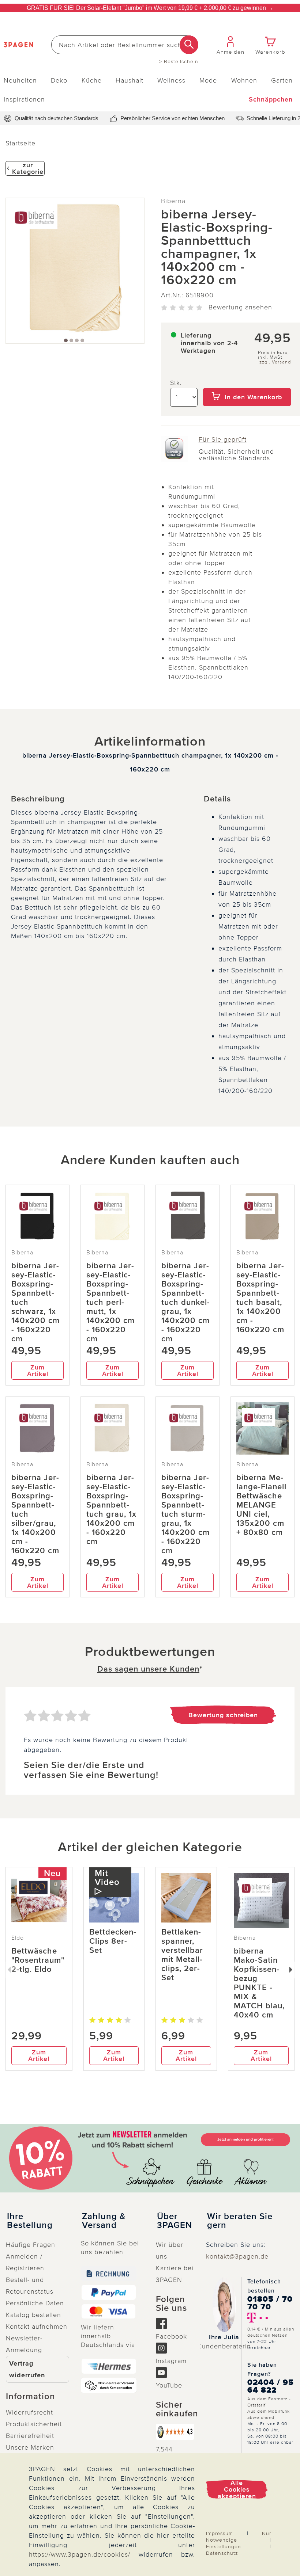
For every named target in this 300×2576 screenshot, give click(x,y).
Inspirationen (24, 99)
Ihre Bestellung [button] (30, 2221)
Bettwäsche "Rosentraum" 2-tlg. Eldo (38, 1960)
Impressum (220, 2533)
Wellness (171, 80)
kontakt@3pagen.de (237, 2256)
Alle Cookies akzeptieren (237, 2489)
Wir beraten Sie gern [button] (240, 2221)
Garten (282, 80)
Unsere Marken (30, 2447)
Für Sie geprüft (223, 439)
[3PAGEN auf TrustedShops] (175, 2432)
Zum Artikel (38, 1371)
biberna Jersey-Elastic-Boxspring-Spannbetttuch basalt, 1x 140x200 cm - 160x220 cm (260, 1298)
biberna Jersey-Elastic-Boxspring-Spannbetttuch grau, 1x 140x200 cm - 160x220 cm (111, 1510)
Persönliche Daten (35, 2303)
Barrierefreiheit (30, 2436)
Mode (208, 80)
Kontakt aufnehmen (37, 2327)
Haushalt (130, 80)
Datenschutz (222, 2553)
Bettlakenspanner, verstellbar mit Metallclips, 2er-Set (182, 1955)
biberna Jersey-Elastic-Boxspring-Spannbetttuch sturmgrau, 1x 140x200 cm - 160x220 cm (185, 1514)
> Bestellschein (179, 62)
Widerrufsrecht (29, 2412)
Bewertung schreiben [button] (223, 1715)
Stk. (176, 383)
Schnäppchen (271, 99)
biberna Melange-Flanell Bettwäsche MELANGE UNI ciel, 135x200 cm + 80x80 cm (261, 1505)
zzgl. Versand (275, 362)
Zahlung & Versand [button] (104, 2221)
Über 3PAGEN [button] (175, 2221)
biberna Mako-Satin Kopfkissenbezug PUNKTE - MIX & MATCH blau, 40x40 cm (259, 1983)
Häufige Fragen (31, 2245)
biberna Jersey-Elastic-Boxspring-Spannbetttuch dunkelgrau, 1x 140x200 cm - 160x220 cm (185, 1302)
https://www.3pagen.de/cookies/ (80, 2554)
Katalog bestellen (33, 2315)
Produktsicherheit (34, 2424)
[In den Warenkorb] (247, 383)
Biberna (173, 201)
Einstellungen (224, 2547)
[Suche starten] (189, 45)
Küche (92, 80)
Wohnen (244, 80)
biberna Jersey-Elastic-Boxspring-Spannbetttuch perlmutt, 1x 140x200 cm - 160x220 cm (110, 1302)
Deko (59, 80)
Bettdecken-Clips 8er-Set (113, 1941)
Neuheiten (20, 80)
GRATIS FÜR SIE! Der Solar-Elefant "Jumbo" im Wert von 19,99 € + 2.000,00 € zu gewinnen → (150, 8)
